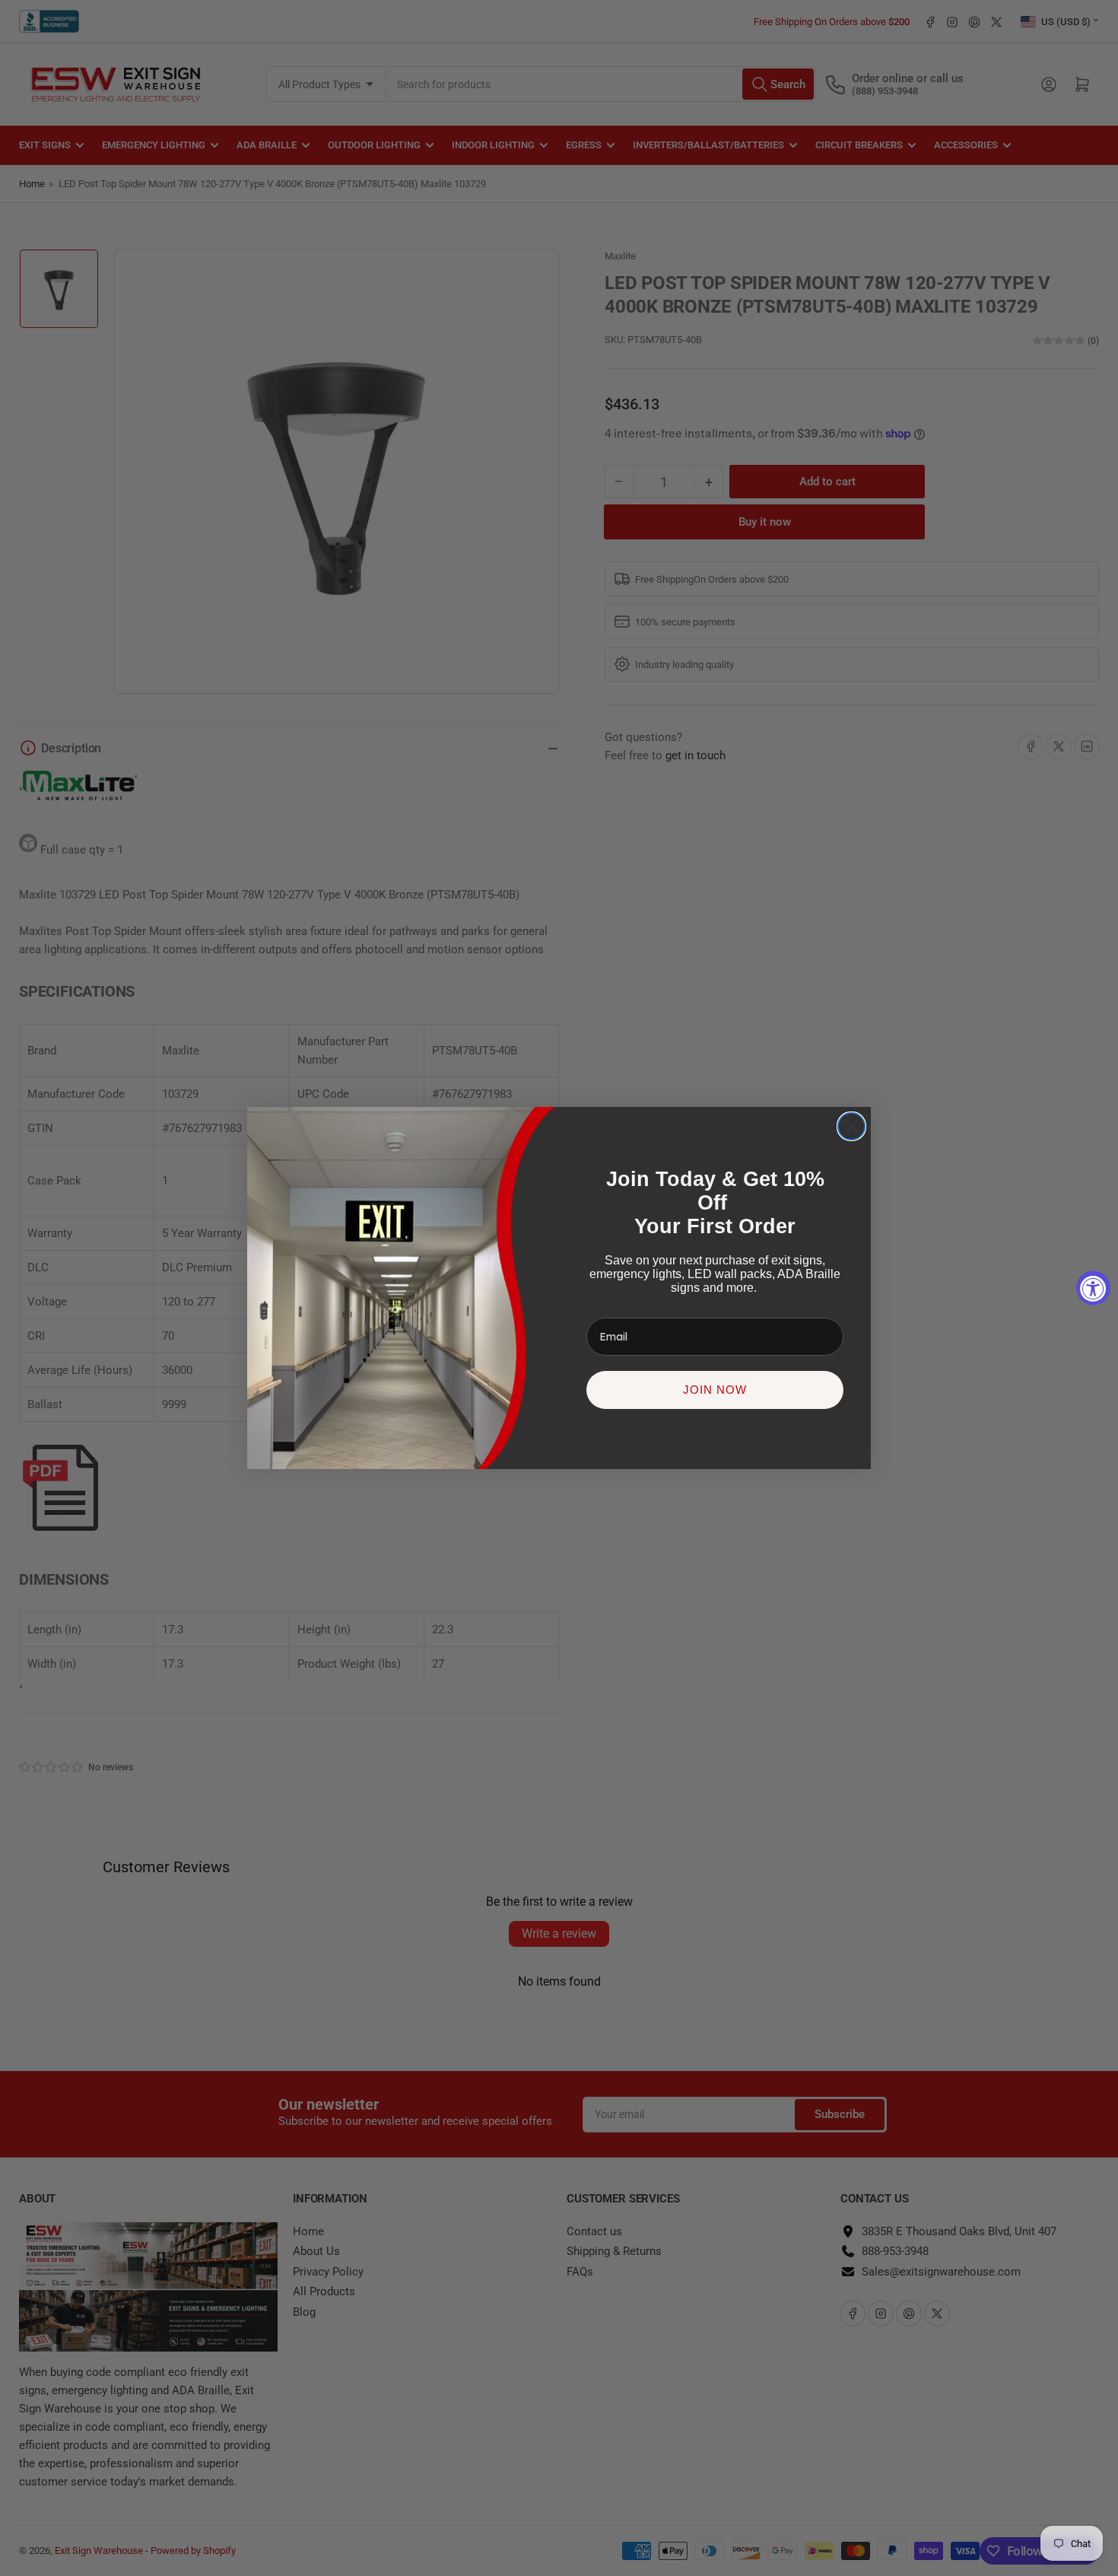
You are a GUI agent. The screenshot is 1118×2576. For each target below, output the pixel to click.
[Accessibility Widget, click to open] (1093, 1288)
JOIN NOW (715, 1390)
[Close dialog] (851, 1126)
